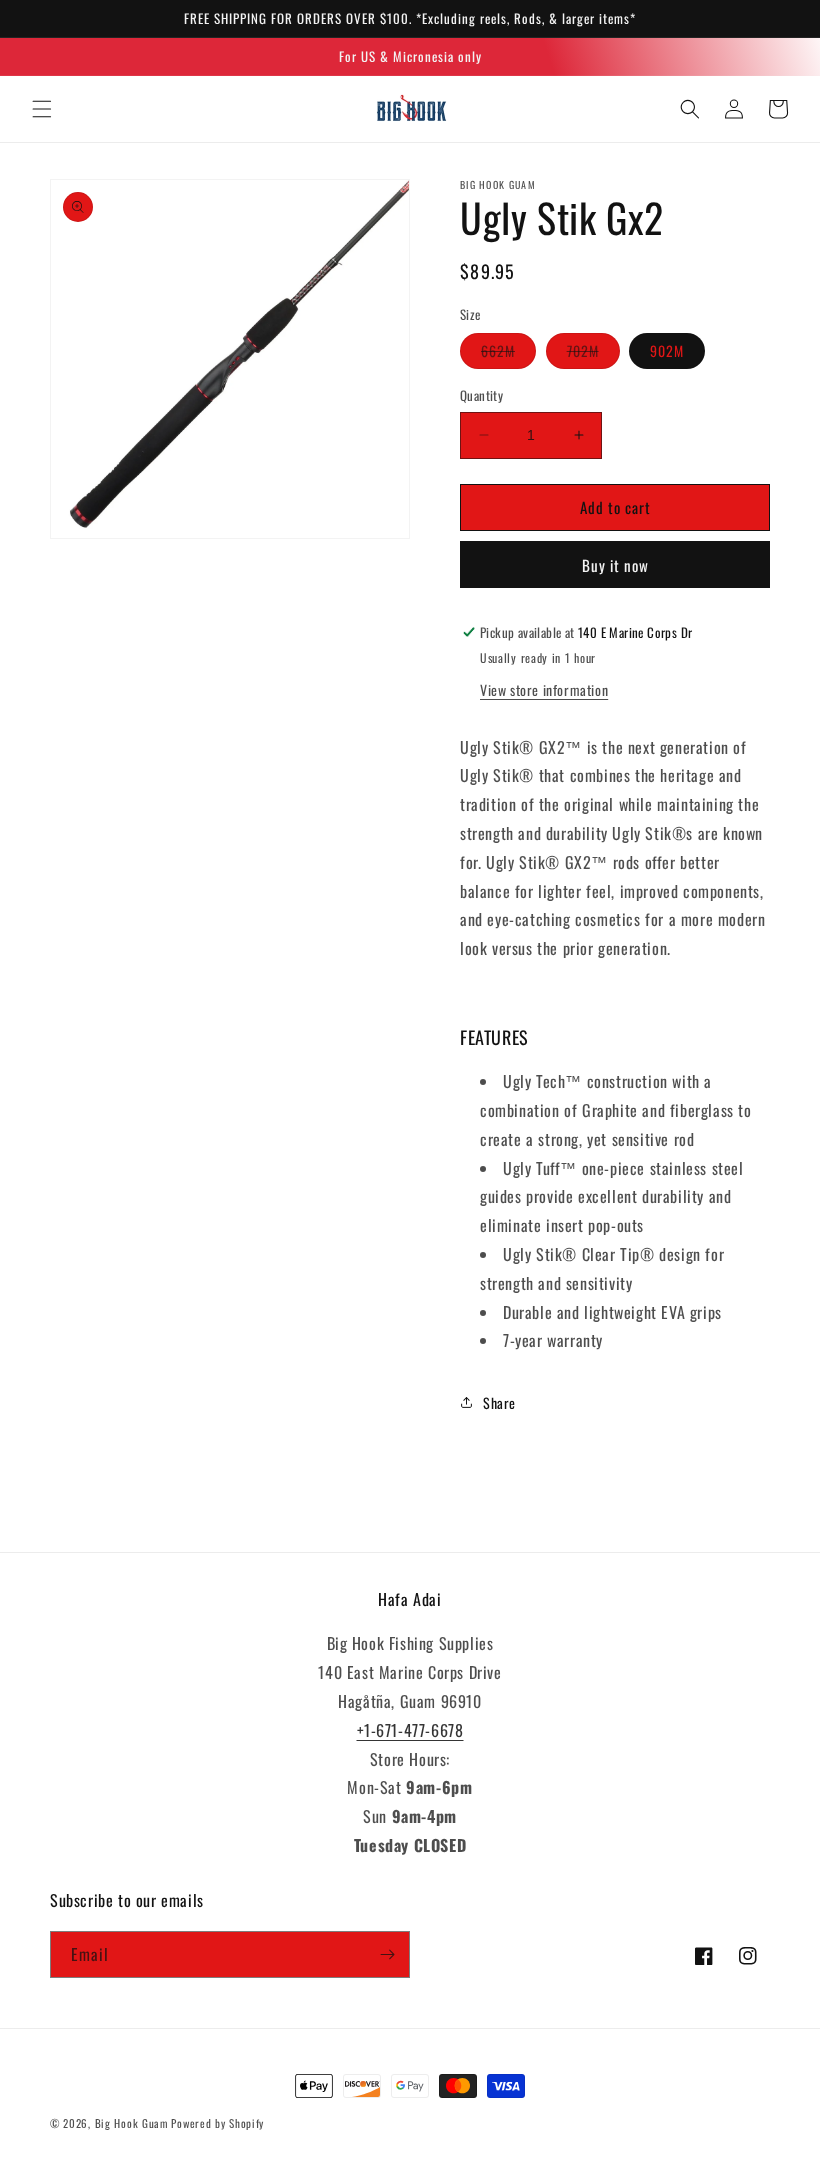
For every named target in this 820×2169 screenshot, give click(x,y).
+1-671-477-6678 (410, 1730)
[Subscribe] (387, 1954)
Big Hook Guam (131, 2123)
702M (593, 354)
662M (508, 354)
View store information (544, 689)
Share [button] (499, 1402)
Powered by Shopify (217, 2123)
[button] (42, 109)
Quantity (481, 395)
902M (667, 350)
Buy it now (615, 565)
